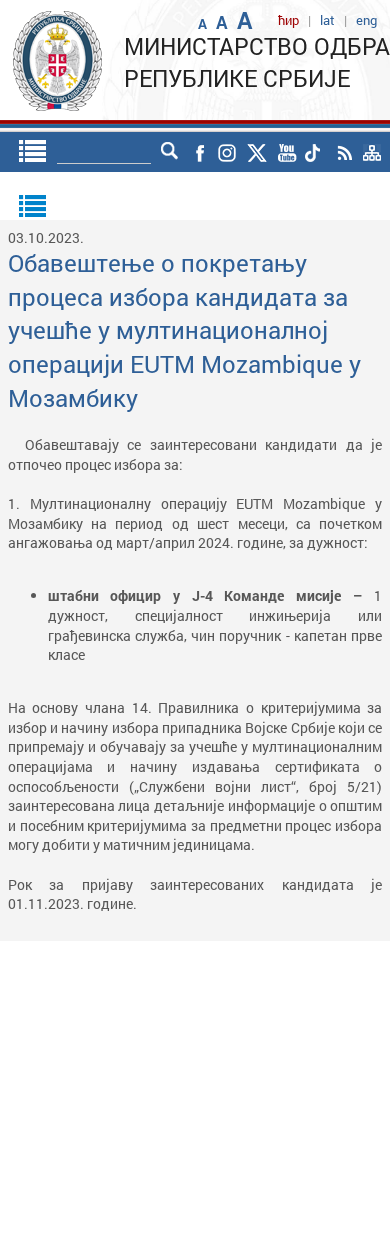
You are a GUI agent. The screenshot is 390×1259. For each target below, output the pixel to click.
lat (327, 20)
